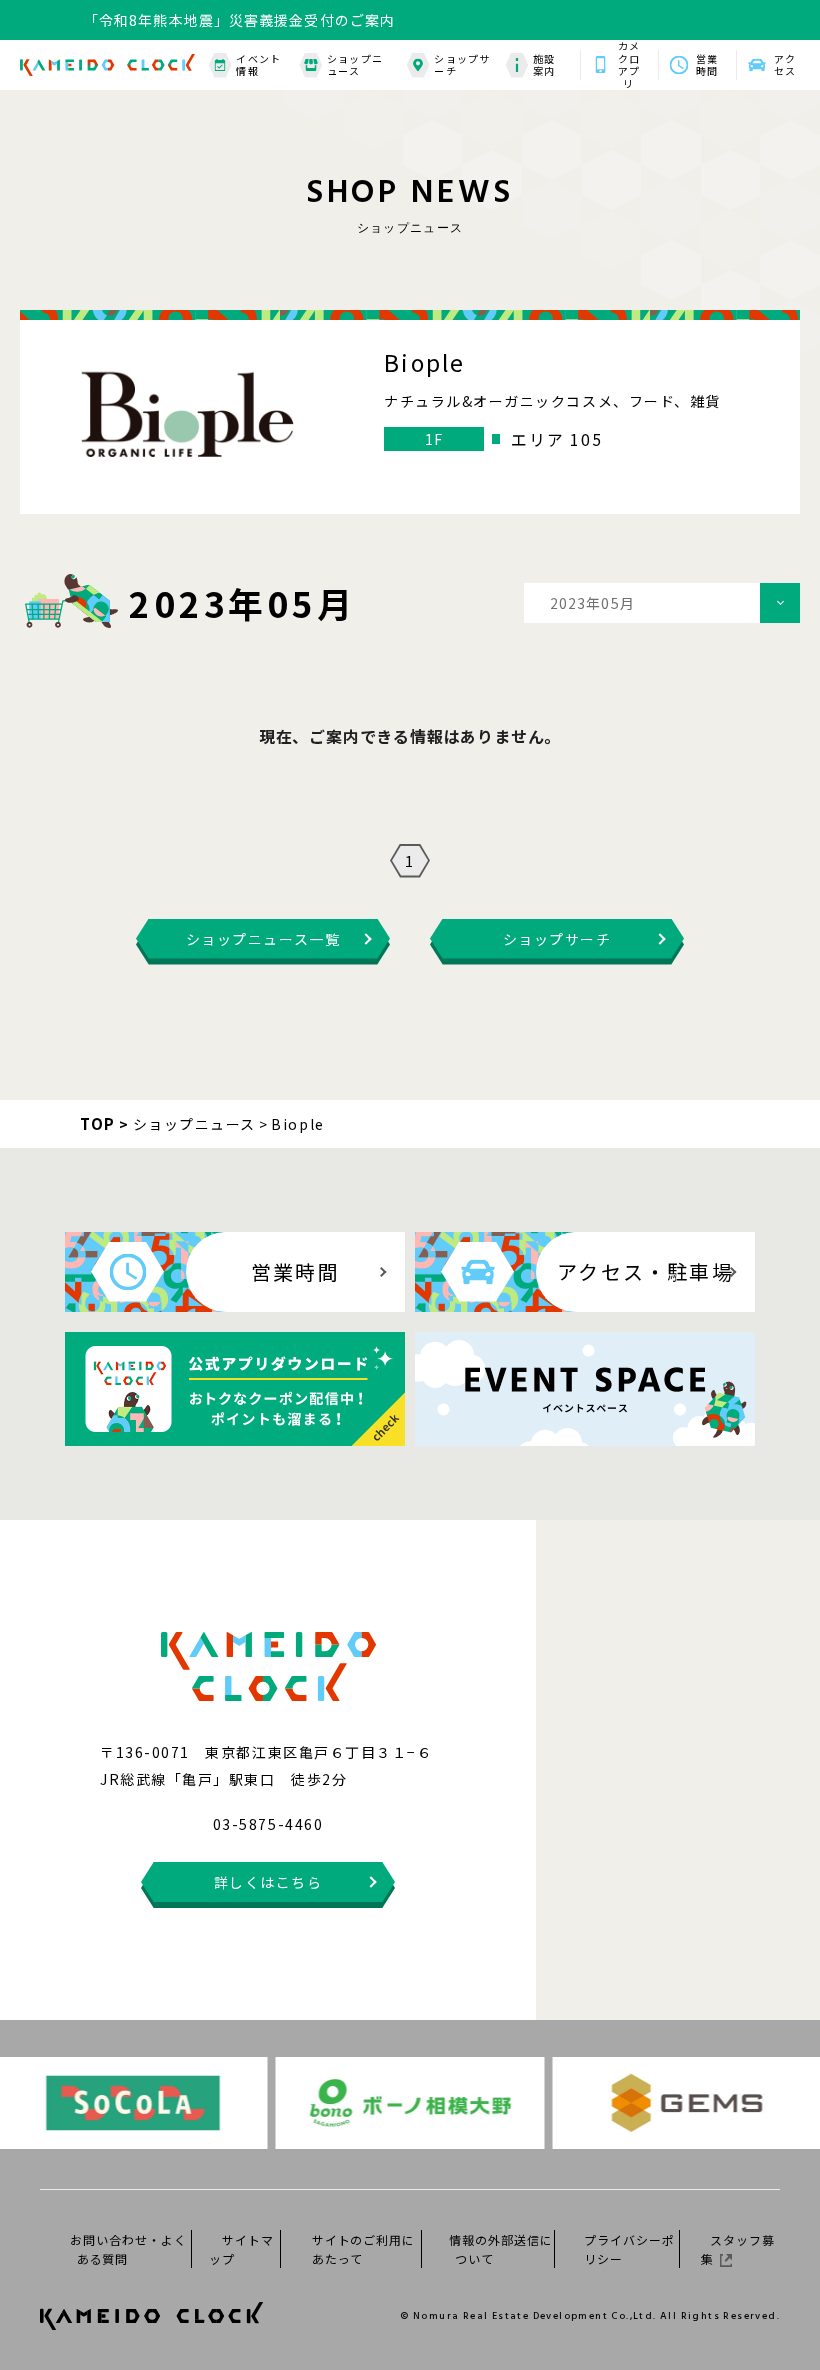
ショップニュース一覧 (263, 939)
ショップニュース (355, 65)
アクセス (785, 65)
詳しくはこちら (268, 1882)
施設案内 (544, 65)
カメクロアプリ (629, 65)
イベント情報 (258, 65)
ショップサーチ (462, 65)
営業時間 (707, 65)
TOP (98, 1123)
